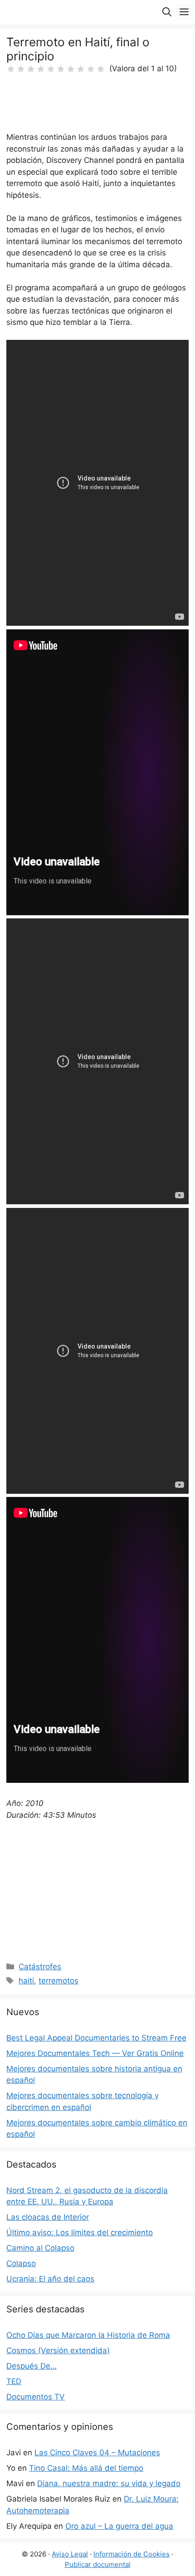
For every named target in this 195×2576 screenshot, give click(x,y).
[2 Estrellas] (21, 69)
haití (26, 1981)
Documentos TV (36, 2397)
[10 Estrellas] (101, 69)
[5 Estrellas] (51, 69)
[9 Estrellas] (91, 69)
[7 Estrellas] (71, 69)
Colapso (21, 2263)
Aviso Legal (70, 2554)
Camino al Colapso (40, 2248)
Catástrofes (40, 1967)
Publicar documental (98, 2564)
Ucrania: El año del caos (50, 2279)
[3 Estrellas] (31, 69)
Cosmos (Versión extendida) (58, 2350)
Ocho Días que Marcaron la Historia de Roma (88, 2335)
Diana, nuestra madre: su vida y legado (109, 2483)
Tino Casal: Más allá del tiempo (86, 2468)
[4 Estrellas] (41, 69)
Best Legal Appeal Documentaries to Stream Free (96, 2038)
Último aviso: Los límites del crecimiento (80, 2233)
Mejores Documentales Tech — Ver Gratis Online (95, 2053)
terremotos (58, 1981)
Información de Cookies (132, 2554)
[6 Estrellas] (61, 69)
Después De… (32, 2366)
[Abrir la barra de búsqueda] (167, 12)
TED (14, 2381)
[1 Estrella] (11, 69)
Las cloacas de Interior (48, 2217)
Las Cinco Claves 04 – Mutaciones (97, 2453)
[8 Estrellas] (81, 69)
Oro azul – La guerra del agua (119, 2526)
